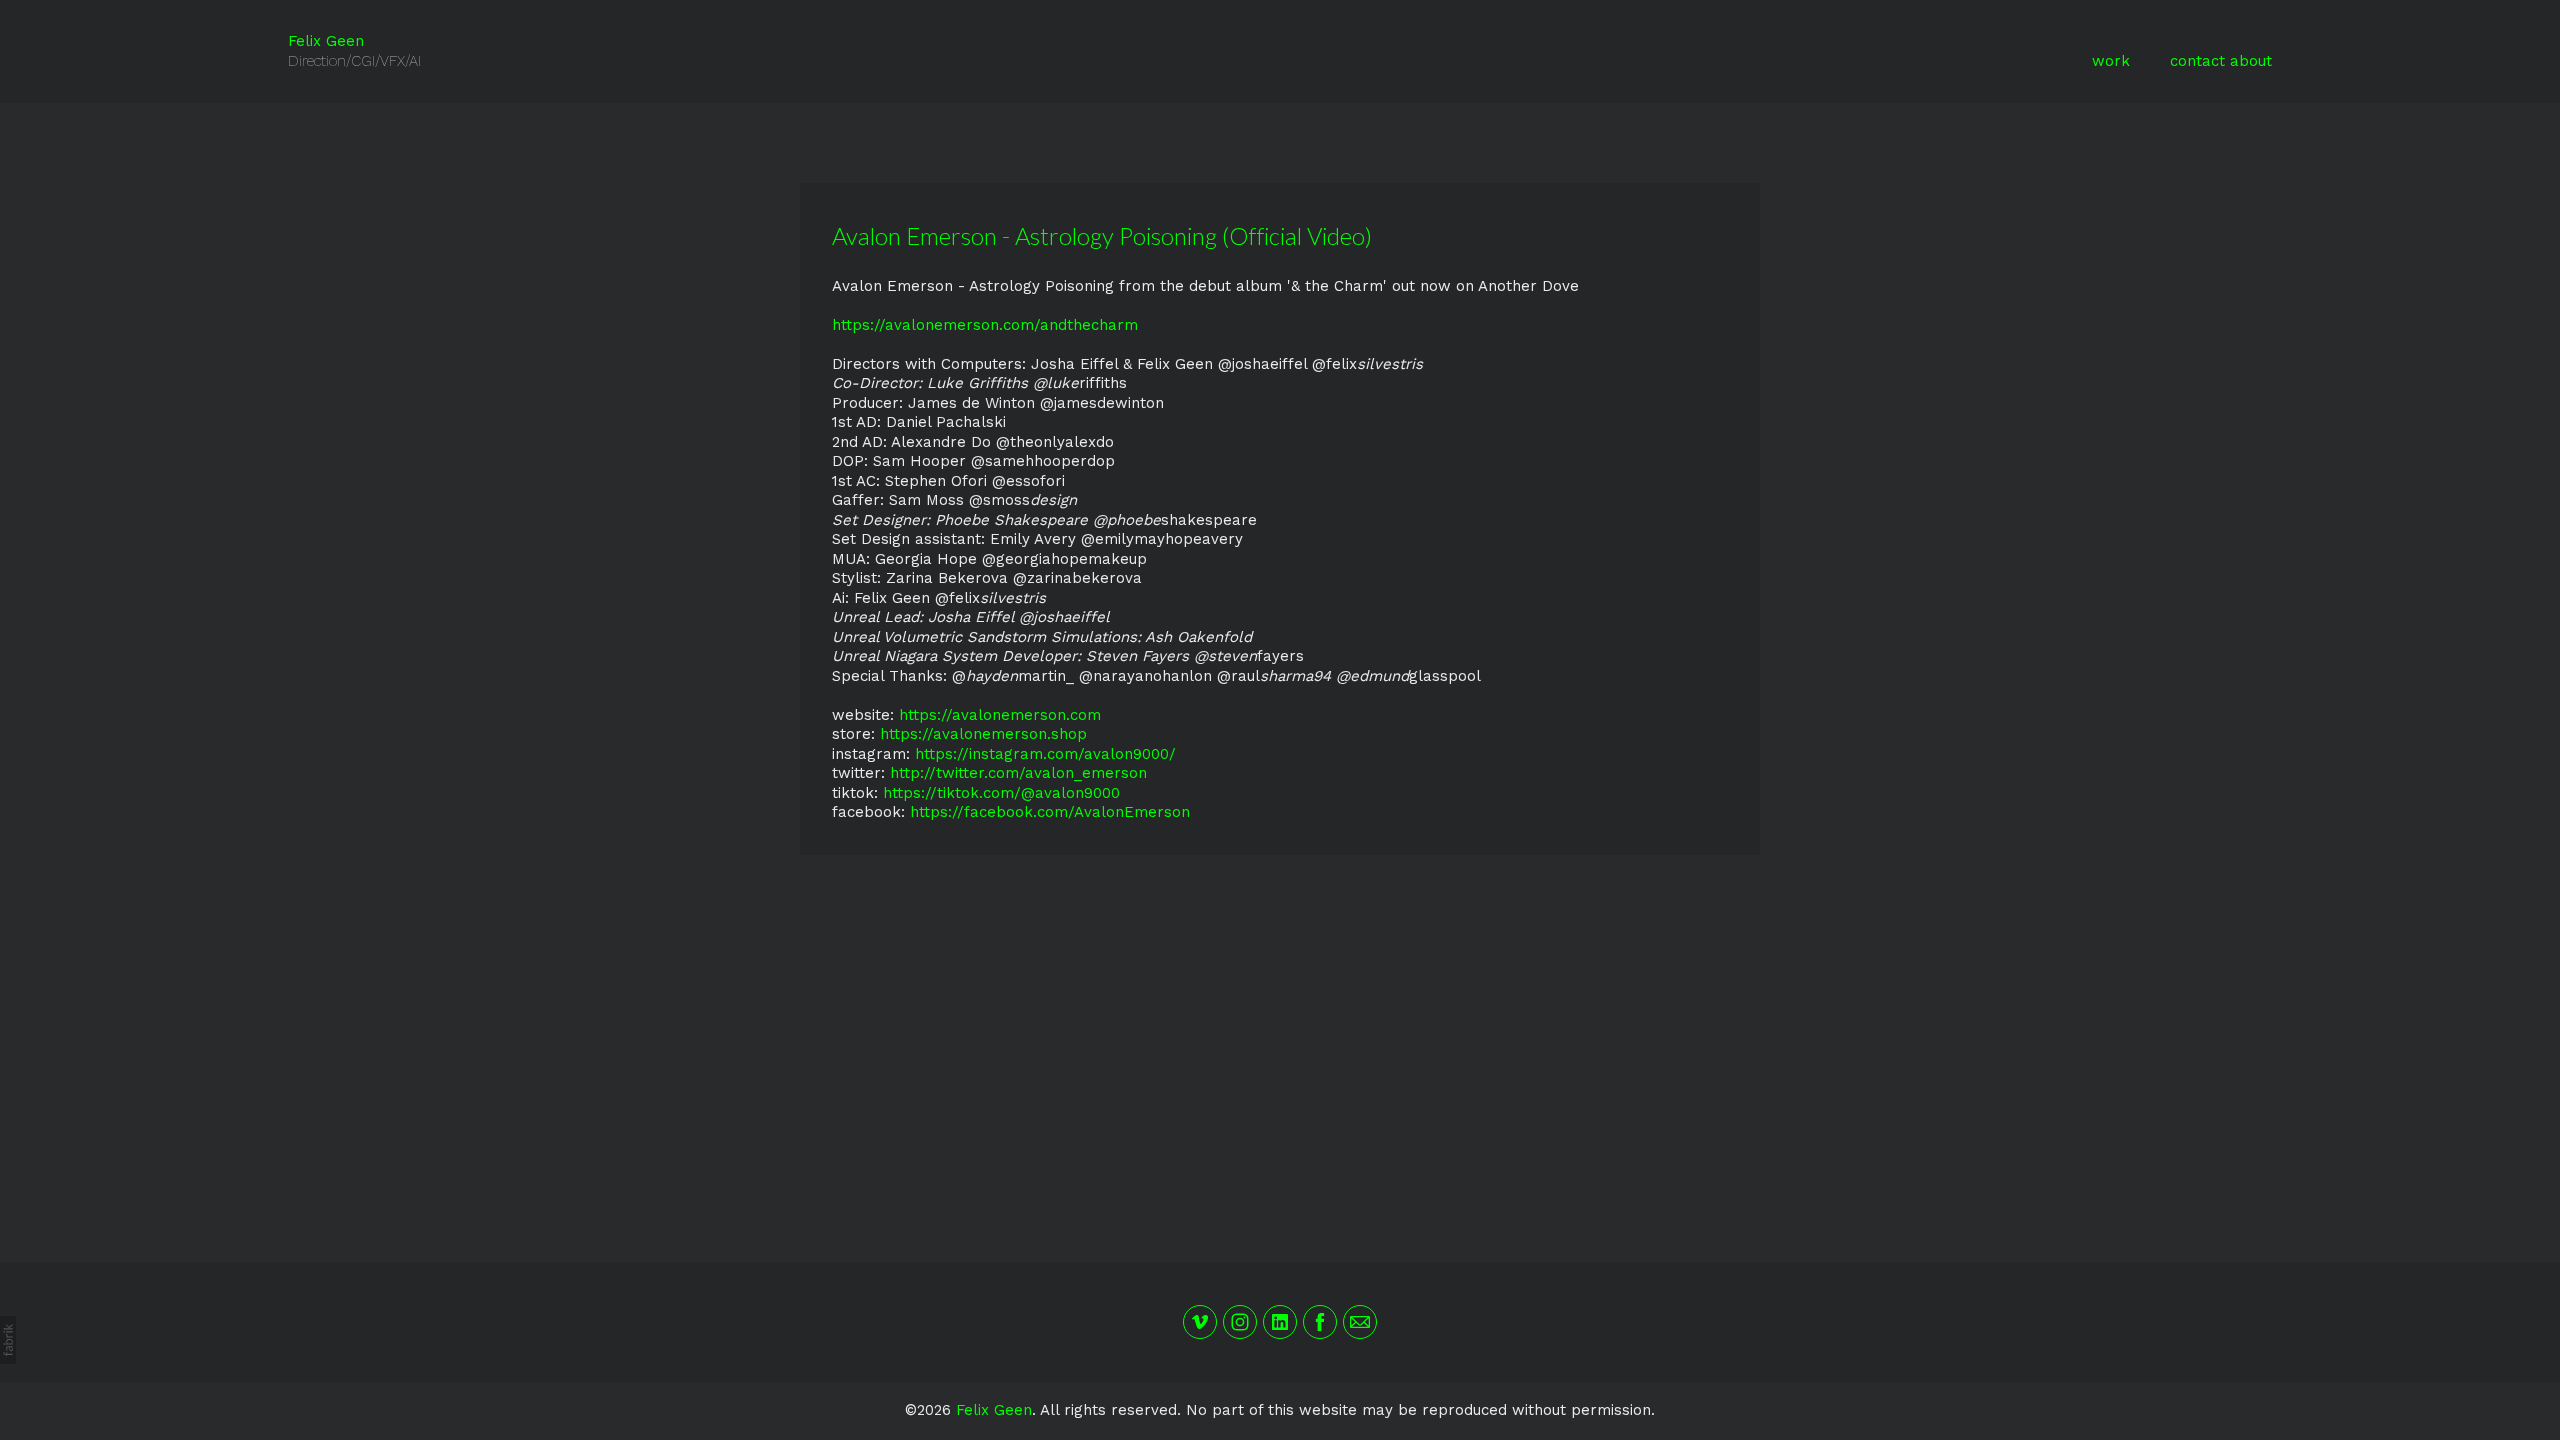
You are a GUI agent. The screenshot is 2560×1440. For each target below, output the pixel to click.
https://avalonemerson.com (1000, 715)
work (2111, 61)
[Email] (1360, 1322)
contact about (2221, 61)
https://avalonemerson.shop (983, 734)
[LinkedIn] (1280, 1322)
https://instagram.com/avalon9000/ (1045, 754)
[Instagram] (1240, 1322)
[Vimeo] (1200, 1322)
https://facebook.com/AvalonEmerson (1050, 812)
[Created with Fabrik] (8, 1340)
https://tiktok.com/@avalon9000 (1001, 793)
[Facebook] (1320, 1322)
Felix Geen (994, 1410)
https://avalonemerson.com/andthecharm (985, 325)
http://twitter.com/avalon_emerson (1018, 773)
